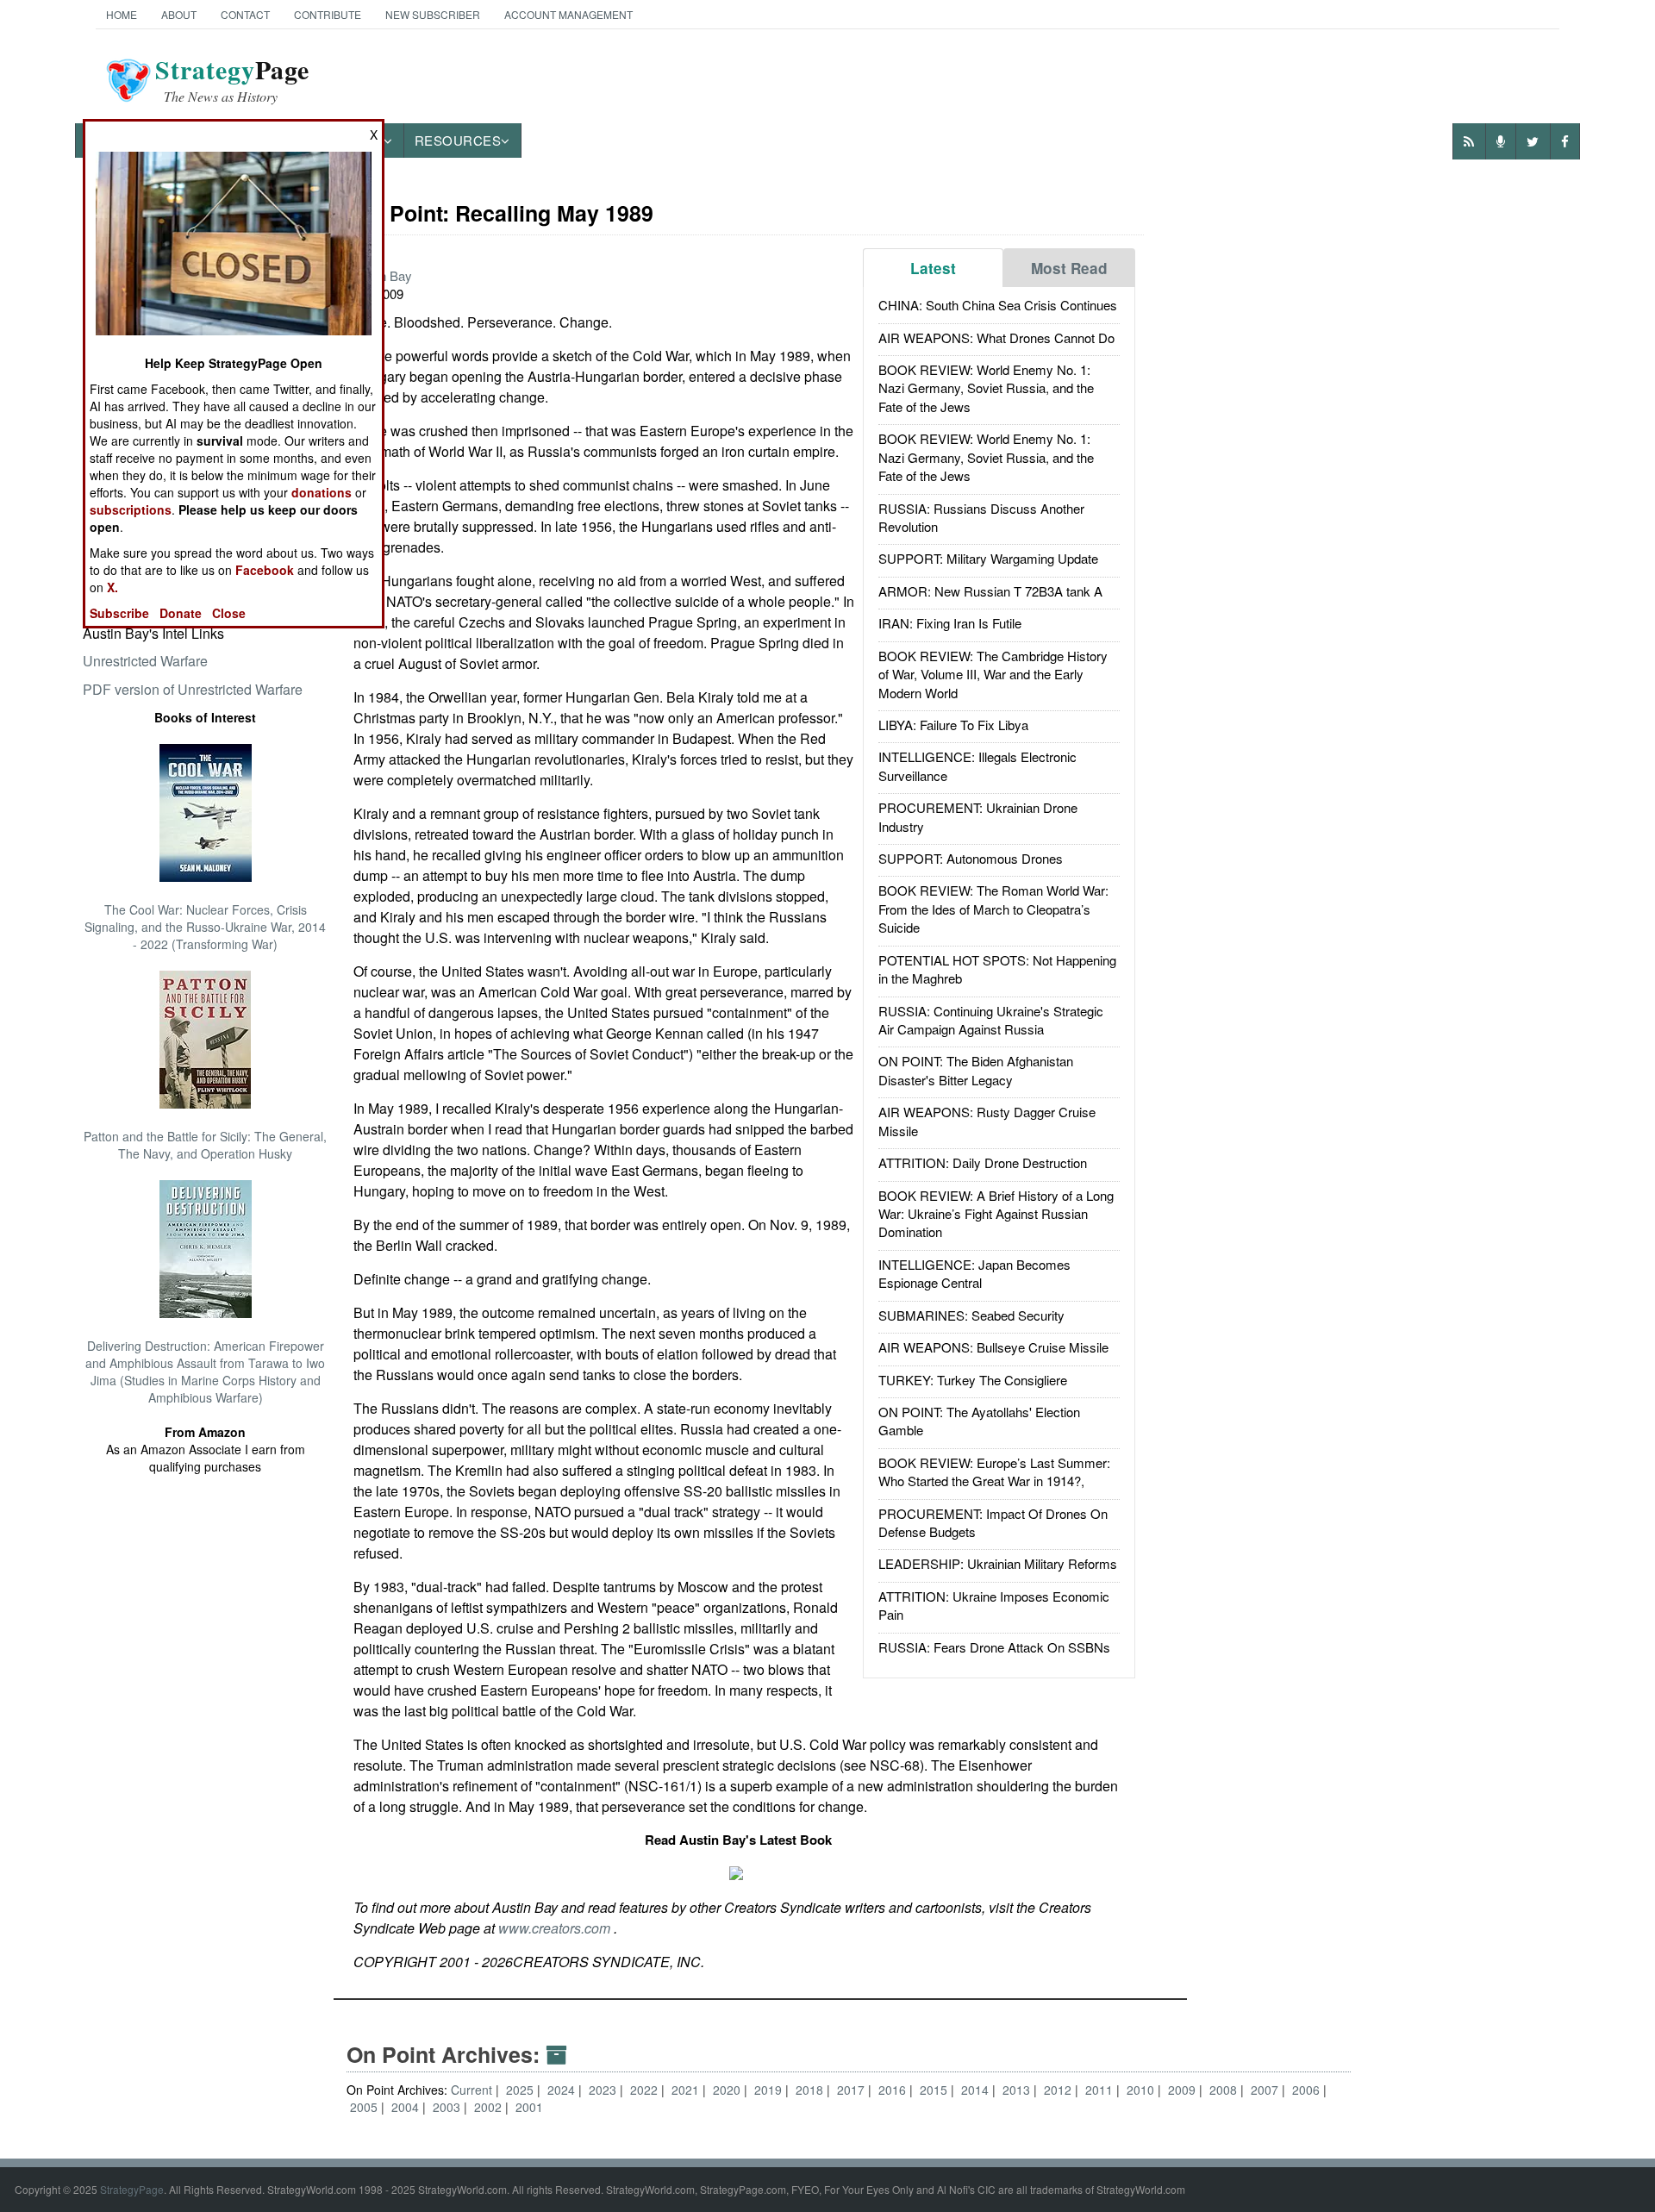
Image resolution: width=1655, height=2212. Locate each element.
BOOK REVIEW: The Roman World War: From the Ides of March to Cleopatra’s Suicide (993, 909)
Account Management (568, 14)
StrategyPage (132, 2189)
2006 (1308, 2090)
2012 (1059, 2090)
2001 (529, 2107)
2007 (1266, 2090)
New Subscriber (433, 14)
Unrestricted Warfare (145, 661)
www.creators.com (556, 1928)
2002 (490, 2107)
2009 (1183, 2090)
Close (229, 613)
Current (472, 2090)
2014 (977, 2090)
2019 (770, 2090)
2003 (448, 2107)
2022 (646, 2090)
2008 (1225, 2090)
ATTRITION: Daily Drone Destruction (983, 1162)
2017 (852, 2090)
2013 (1018, 2090)
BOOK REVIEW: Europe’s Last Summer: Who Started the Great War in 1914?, (994, 1472)
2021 (687, 2090)
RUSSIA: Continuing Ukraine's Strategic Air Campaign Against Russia (991, 1020)
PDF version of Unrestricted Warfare (193, 689)
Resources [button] (458, 140)
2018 (811, 2090)
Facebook (265, 570)
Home (122, 14)
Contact (245, 14)
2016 (894, 2090)
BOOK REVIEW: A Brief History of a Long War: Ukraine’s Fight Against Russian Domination (996, 1214)
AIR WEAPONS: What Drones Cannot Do (996, 337)
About (179, 14)
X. (112, 587)
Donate (181, 613)
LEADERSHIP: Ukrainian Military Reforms (998, 1563)
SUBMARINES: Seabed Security (971, 1315)
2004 (407, 2107)
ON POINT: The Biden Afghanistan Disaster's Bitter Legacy (976, 1070)
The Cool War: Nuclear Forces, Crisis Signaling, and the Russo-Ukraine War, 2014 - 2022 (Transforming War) (205, 927)
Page (232, 80)
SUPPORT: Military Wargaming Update (988, 558)
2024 (563, 2090)
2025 (521, 2090)
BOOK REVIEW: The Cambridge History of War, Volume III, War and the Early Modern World (993, 674)
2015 (935, 2090)
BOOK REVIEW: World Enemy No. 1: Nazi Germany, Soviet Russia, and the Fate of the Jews (986, 388)
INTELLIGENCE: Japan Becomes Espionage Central (974, 1273)
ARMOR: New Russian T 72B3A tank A (990, 591)
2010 (1142, 2090)
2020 (728, 2090)
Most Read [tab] (1069, 268)
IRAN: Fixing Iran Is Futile (950, 623)
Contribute (328, 14)
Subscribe (119, 613)
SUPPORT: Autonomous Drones (971, 858)
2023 (604, 2090)
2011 (1101, 2090)
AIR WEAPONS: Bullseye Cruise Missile (993, 1347)
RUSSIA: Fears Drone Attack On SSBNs (994, 1647)
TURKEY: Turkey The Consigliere (973, 1380)
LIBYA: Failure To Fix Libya (953, 725)
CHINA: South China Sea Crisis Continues (998, 305)
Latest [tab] (933, 268)
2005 (365, 2107)
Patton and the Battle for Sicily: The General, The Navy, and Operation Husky (205, 1145)
